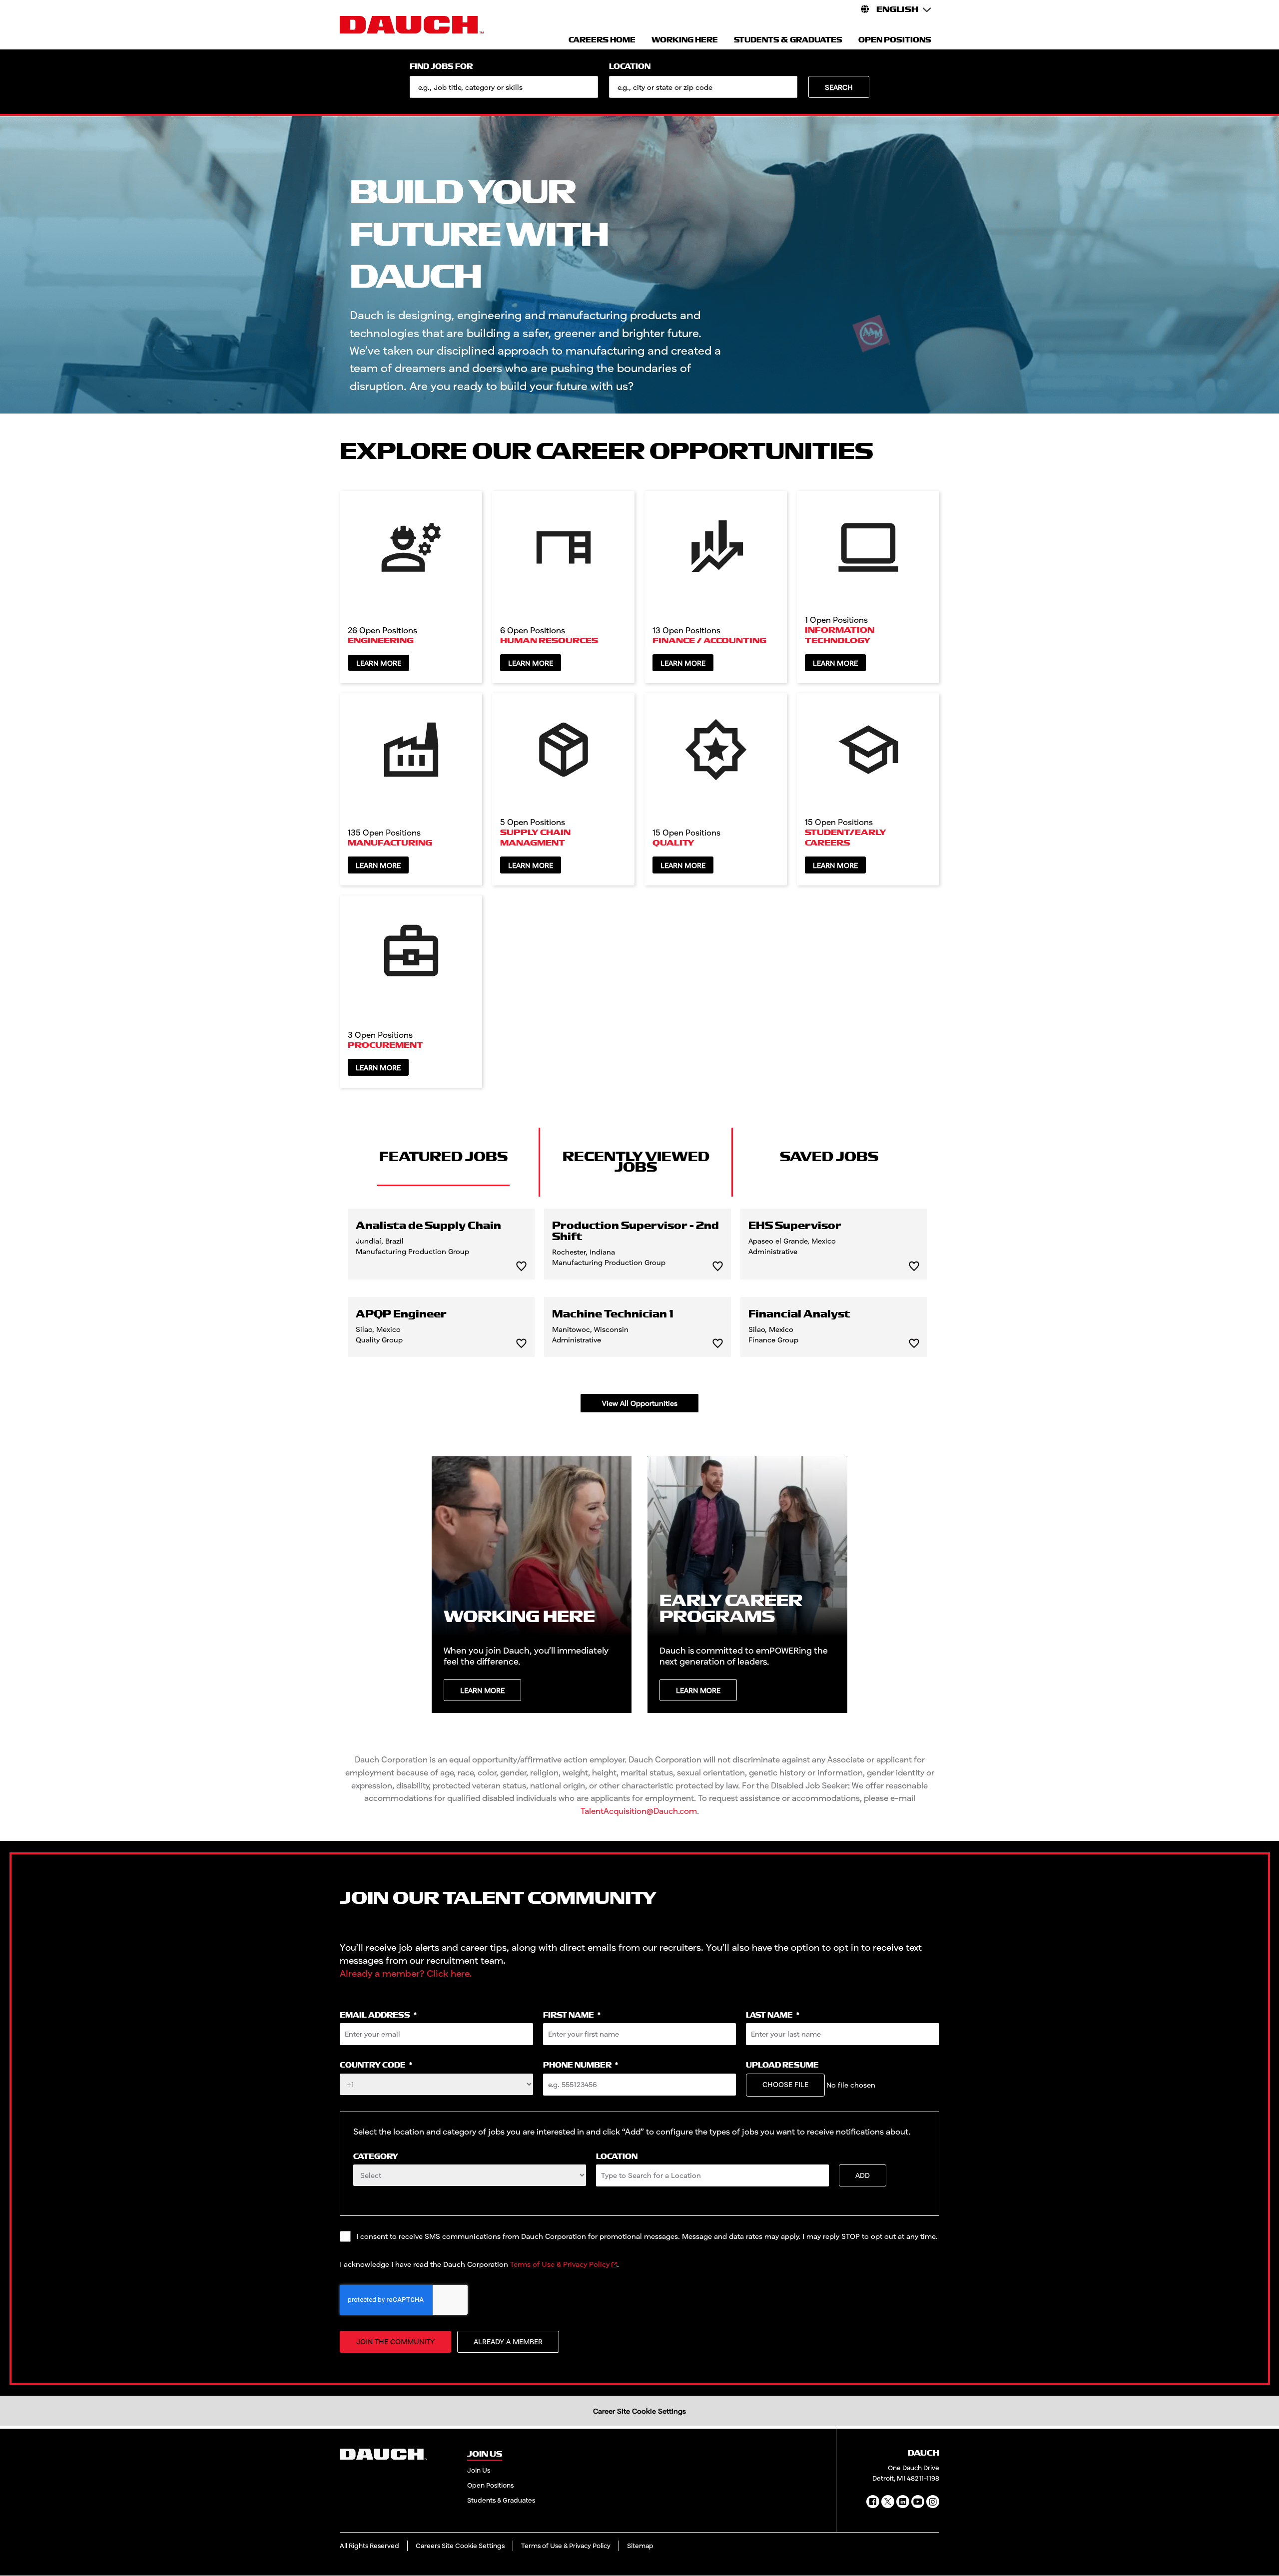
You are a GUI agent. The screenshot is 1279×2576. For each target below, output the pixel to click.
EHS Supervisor (795, 1226)
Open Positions (490, 2485)
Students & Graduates (501, 2500)
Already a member (508, 2342)
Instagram (933, 2502)
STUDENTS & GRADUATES (788, 40)
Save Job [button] (521, 1266)
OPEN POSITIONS (895, 40)
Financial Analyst (799, 1314)
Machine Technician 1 (613, 1314)
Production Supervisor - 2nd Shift (636, 1232)
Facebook (873, 2502)
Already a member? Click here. (406, 1973)
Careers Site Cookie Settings (460, 2546)
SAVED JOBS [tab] (829, 1157)
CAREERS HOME (602, 40)
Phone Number (581, 2065)
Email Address (378, 2015)
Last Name (773, 2015)
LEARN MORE (482, 1690)
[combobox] (703, 87)
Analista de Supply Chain (428, 1226)
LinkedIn (903, 2502)
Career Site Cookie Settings (639, 2411)
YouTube (918, 2502)
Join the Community (395, 2342)
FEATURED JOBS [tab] (443, 1157)
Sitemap (640, 2546)
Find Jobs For (441, 67)
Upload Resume (782, 2065)
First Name (572, 2015)
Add (863, 2175)
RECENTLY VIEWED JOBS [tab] (636, 1162)
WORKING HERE (685, 40)
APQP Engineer (401, 1314)
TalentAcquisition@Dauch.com (639, 1811)
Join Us (479, 2470)
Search (839, 87)
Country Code (376, 2065)
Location (630, 67)
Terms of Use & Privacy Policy (560, 2264)
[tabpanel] (639, 1310)
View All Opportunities (640, 1403)
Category (376, 2157)
